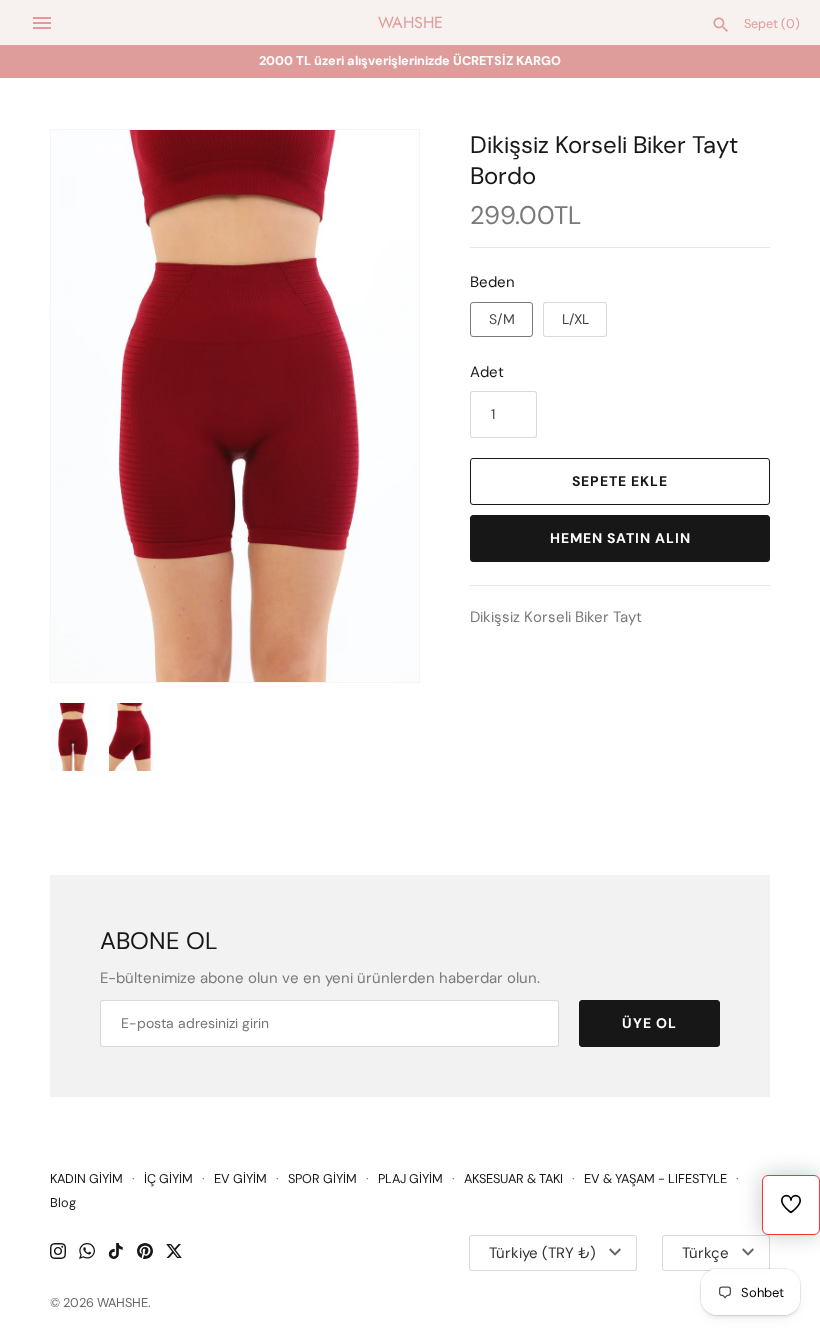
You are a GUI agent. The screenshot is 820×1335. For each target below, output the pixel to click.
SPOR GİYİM (322, 1178)
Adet (487, 372)
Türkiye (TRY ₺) (542, 1253)
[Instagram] (58, 1253)
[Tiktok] (116, 1253)
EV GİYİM (240, 1178)
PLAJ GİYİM (410, 1178)
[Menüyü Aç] (42, 23)
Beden (492, 282)
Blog (63, 1202)
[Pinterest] (145, 1253)
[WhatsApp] (87, 1253)
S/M (502, 319)
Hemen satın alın (620, 538)
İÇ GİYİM (168, 1178)
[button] (377, 406)
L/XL (575, 319)
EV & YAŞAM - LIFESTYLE (655, 1178)
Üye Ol (649, 1023)
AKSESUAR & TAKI (513, 1178)
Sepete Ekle (620, 481)
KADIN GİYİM (86, 1178)
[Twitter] (174, 1253)
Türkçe (705, 1253)
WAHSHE (122, 1302)
